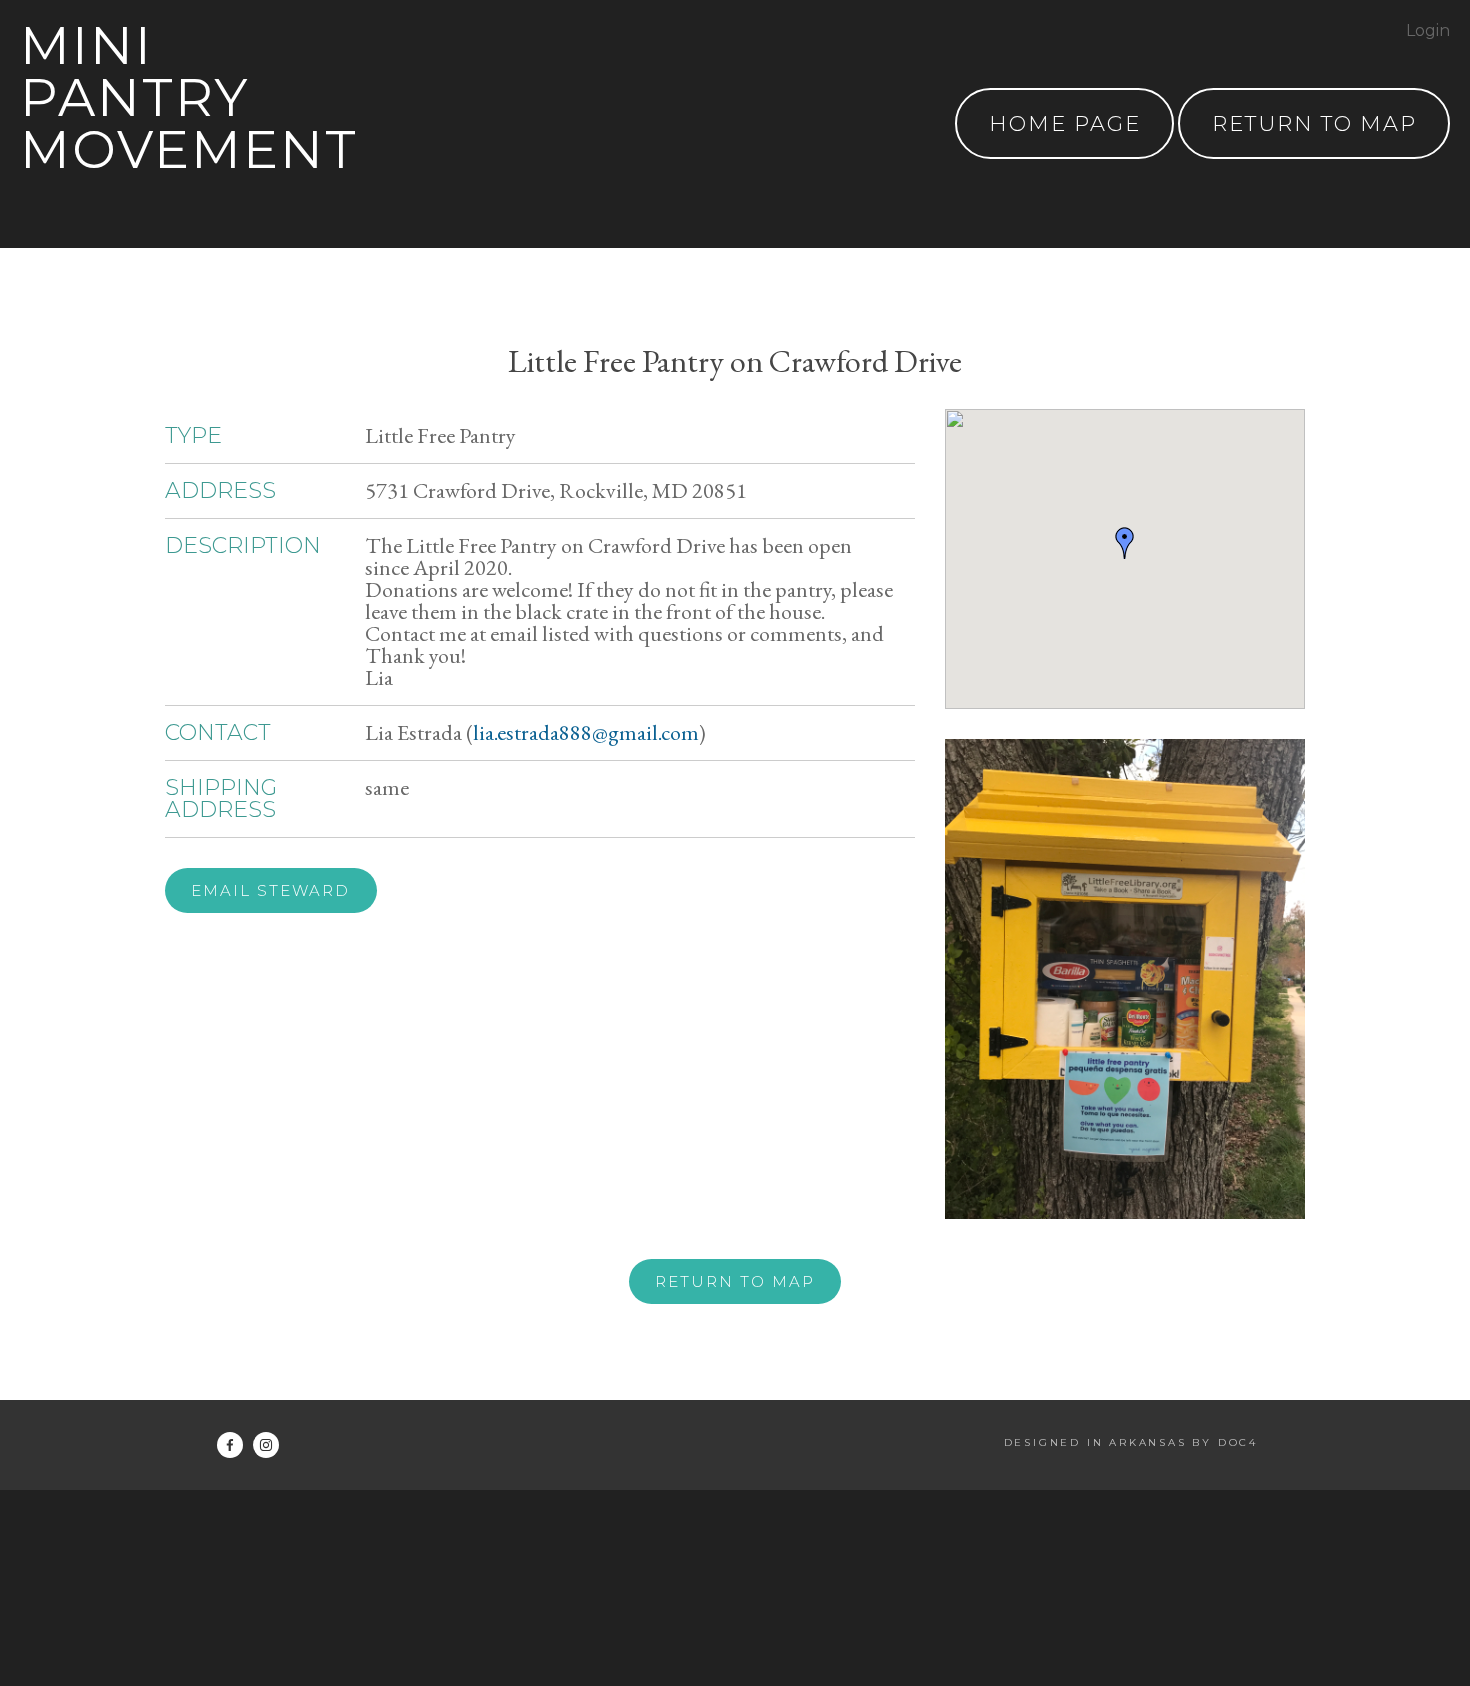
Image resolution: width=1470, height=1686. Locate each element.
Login (1428, 30)
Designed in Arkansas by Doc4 (1131, 1442)
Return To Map (1314, 123)
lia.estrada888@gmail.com (586, 732)
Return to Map (735, 1281)
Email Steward (270, 890)
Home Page (1065, 123)
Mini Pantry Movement (189, 97)
